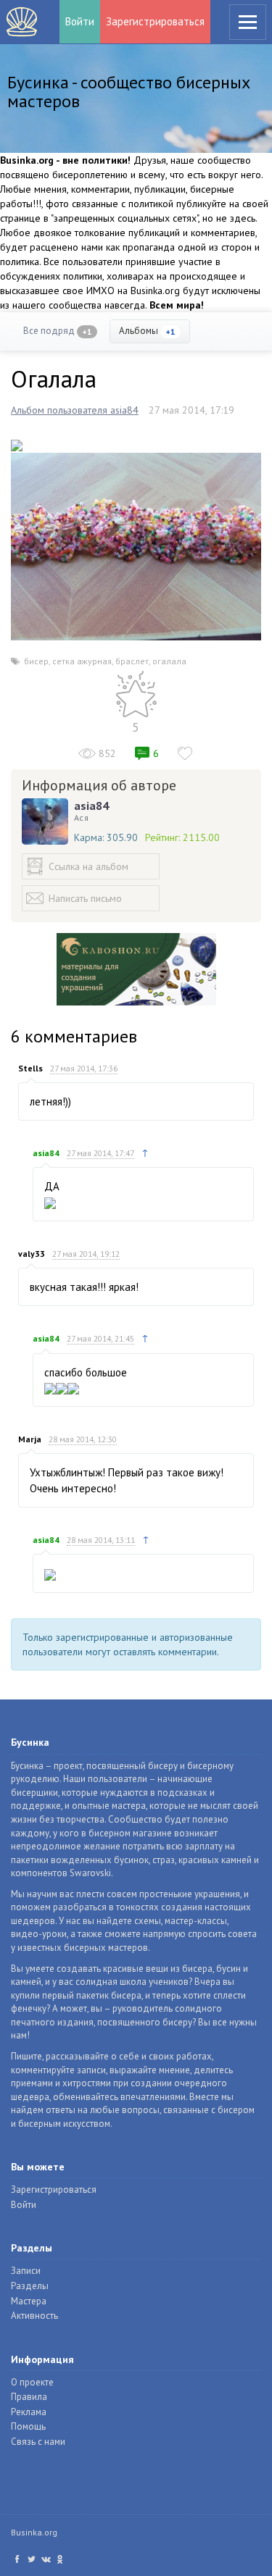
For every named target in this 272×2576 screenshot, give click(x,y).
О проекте (32, 2382)
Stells (30, 1068)
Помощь (28, 2426)
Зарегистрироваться (155, 21)
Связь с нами (38, 2442)
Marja (30, 1439)
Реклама (29, 2412)
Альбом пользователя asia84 (75, 410)
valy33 (32, 1254)
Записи (26, 2271)
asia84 (91, 806)
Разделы (30, 2286)
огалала (169, 661)
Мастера (29, 2301)
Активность (34, 2316)
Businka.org (34, 2532)
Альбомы (147, 331)
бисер (36, 661)
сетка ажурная (82, 661)
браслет (132, 661)
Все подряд (58, 331)
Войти (80, 21)
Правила (29, 2397)
